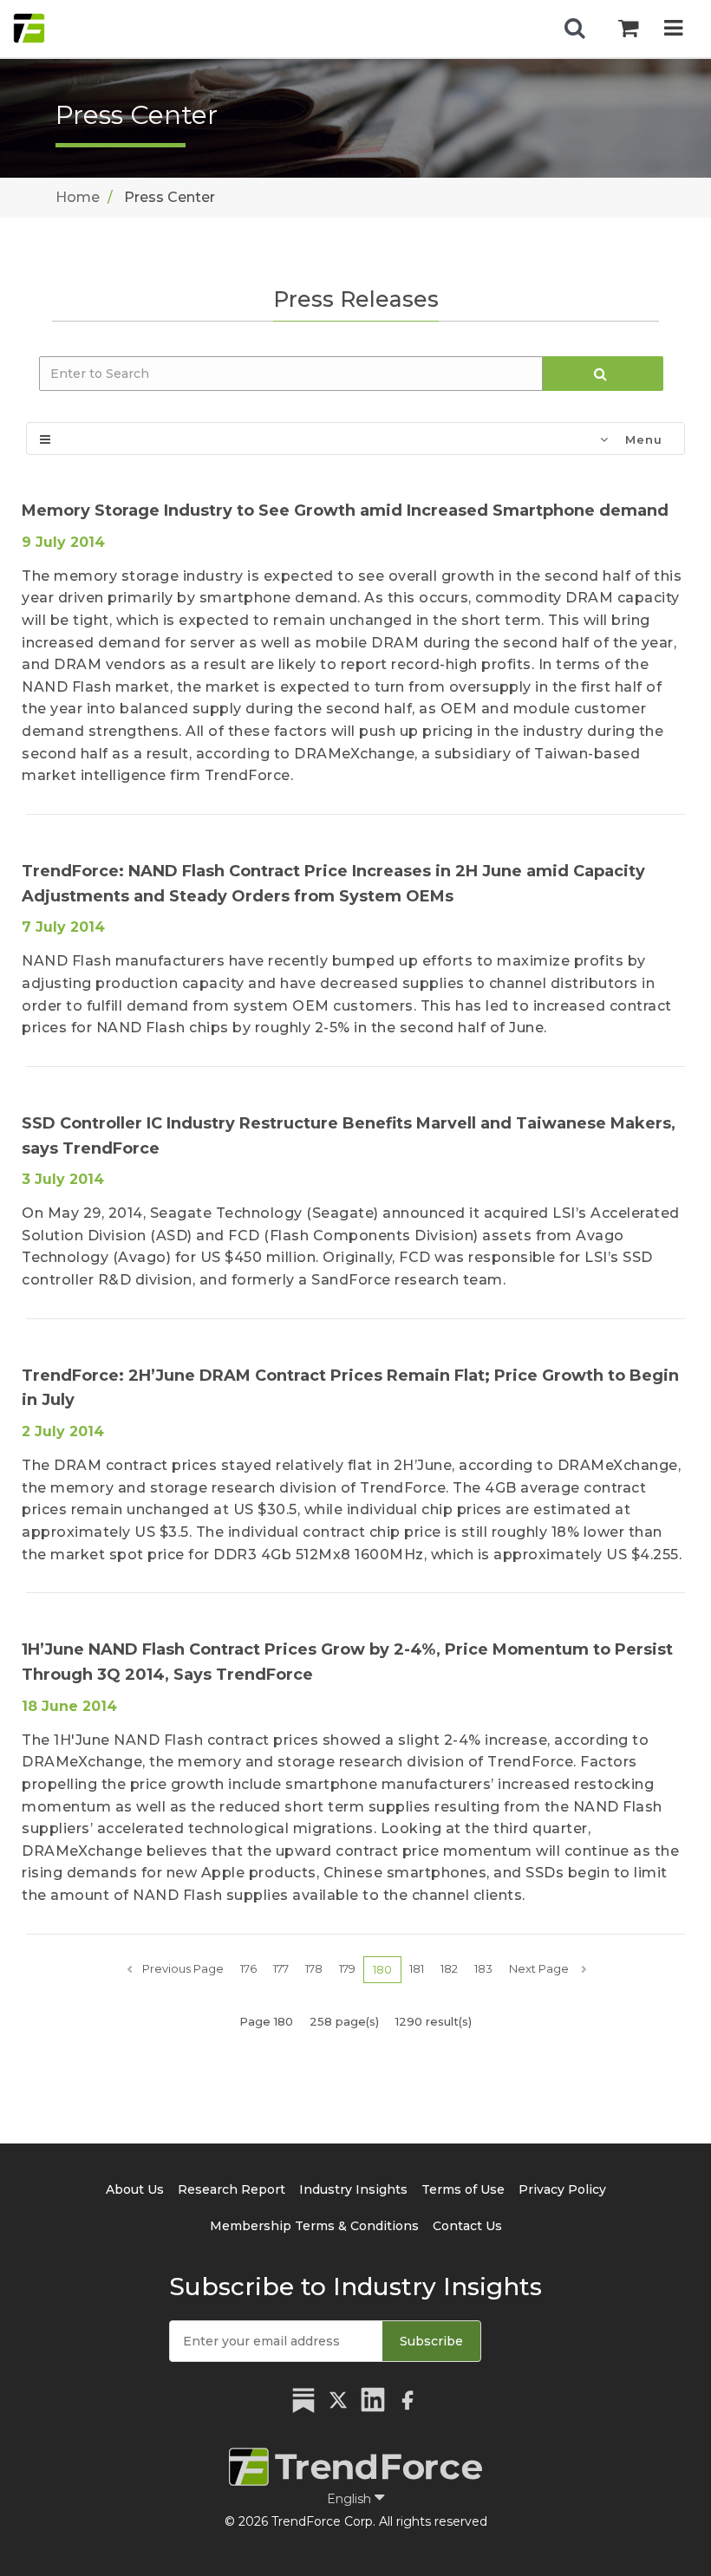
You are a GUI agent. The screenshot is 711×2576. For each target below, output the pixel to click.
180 (382, 1969)
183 (483, 1968)
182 (449, 1968)
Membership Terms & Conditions (314, 2226)
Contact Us (467, 2226)
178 (314, 1968)
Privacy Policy (562, 2189)
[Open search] (575, 29)
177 (281, 1968)
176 (248, 1968)
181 (417, 1968)
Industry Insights (353, 2189)
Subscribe (431, 2341)
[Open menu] (673, 28)
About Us (135, 2189)
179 (347, 1968)
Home (78, 197)
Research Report (232, 2189)
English (351, 2499)
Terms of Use (463, 2189)
